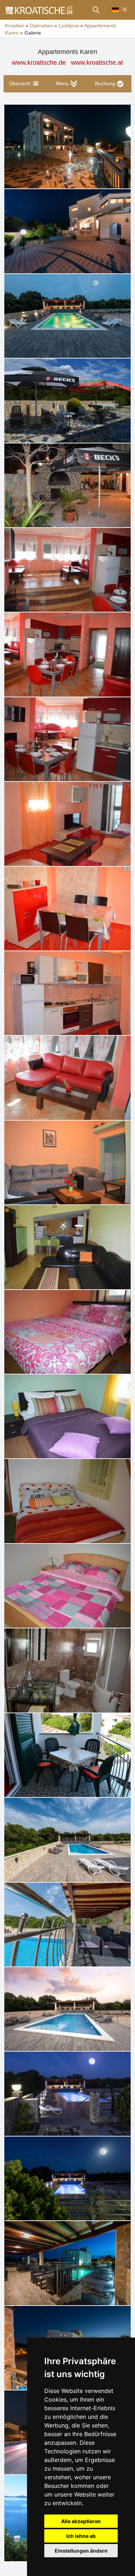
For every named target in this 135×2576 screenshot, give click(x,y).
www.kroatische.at (97, 63)
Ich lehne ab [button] (81, 2536)
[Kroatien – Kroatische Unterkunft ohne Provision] (39, 10)
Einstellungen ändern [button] (81, 2551)
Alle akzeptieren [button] (81, 2521)
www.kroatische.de (39, 63)
